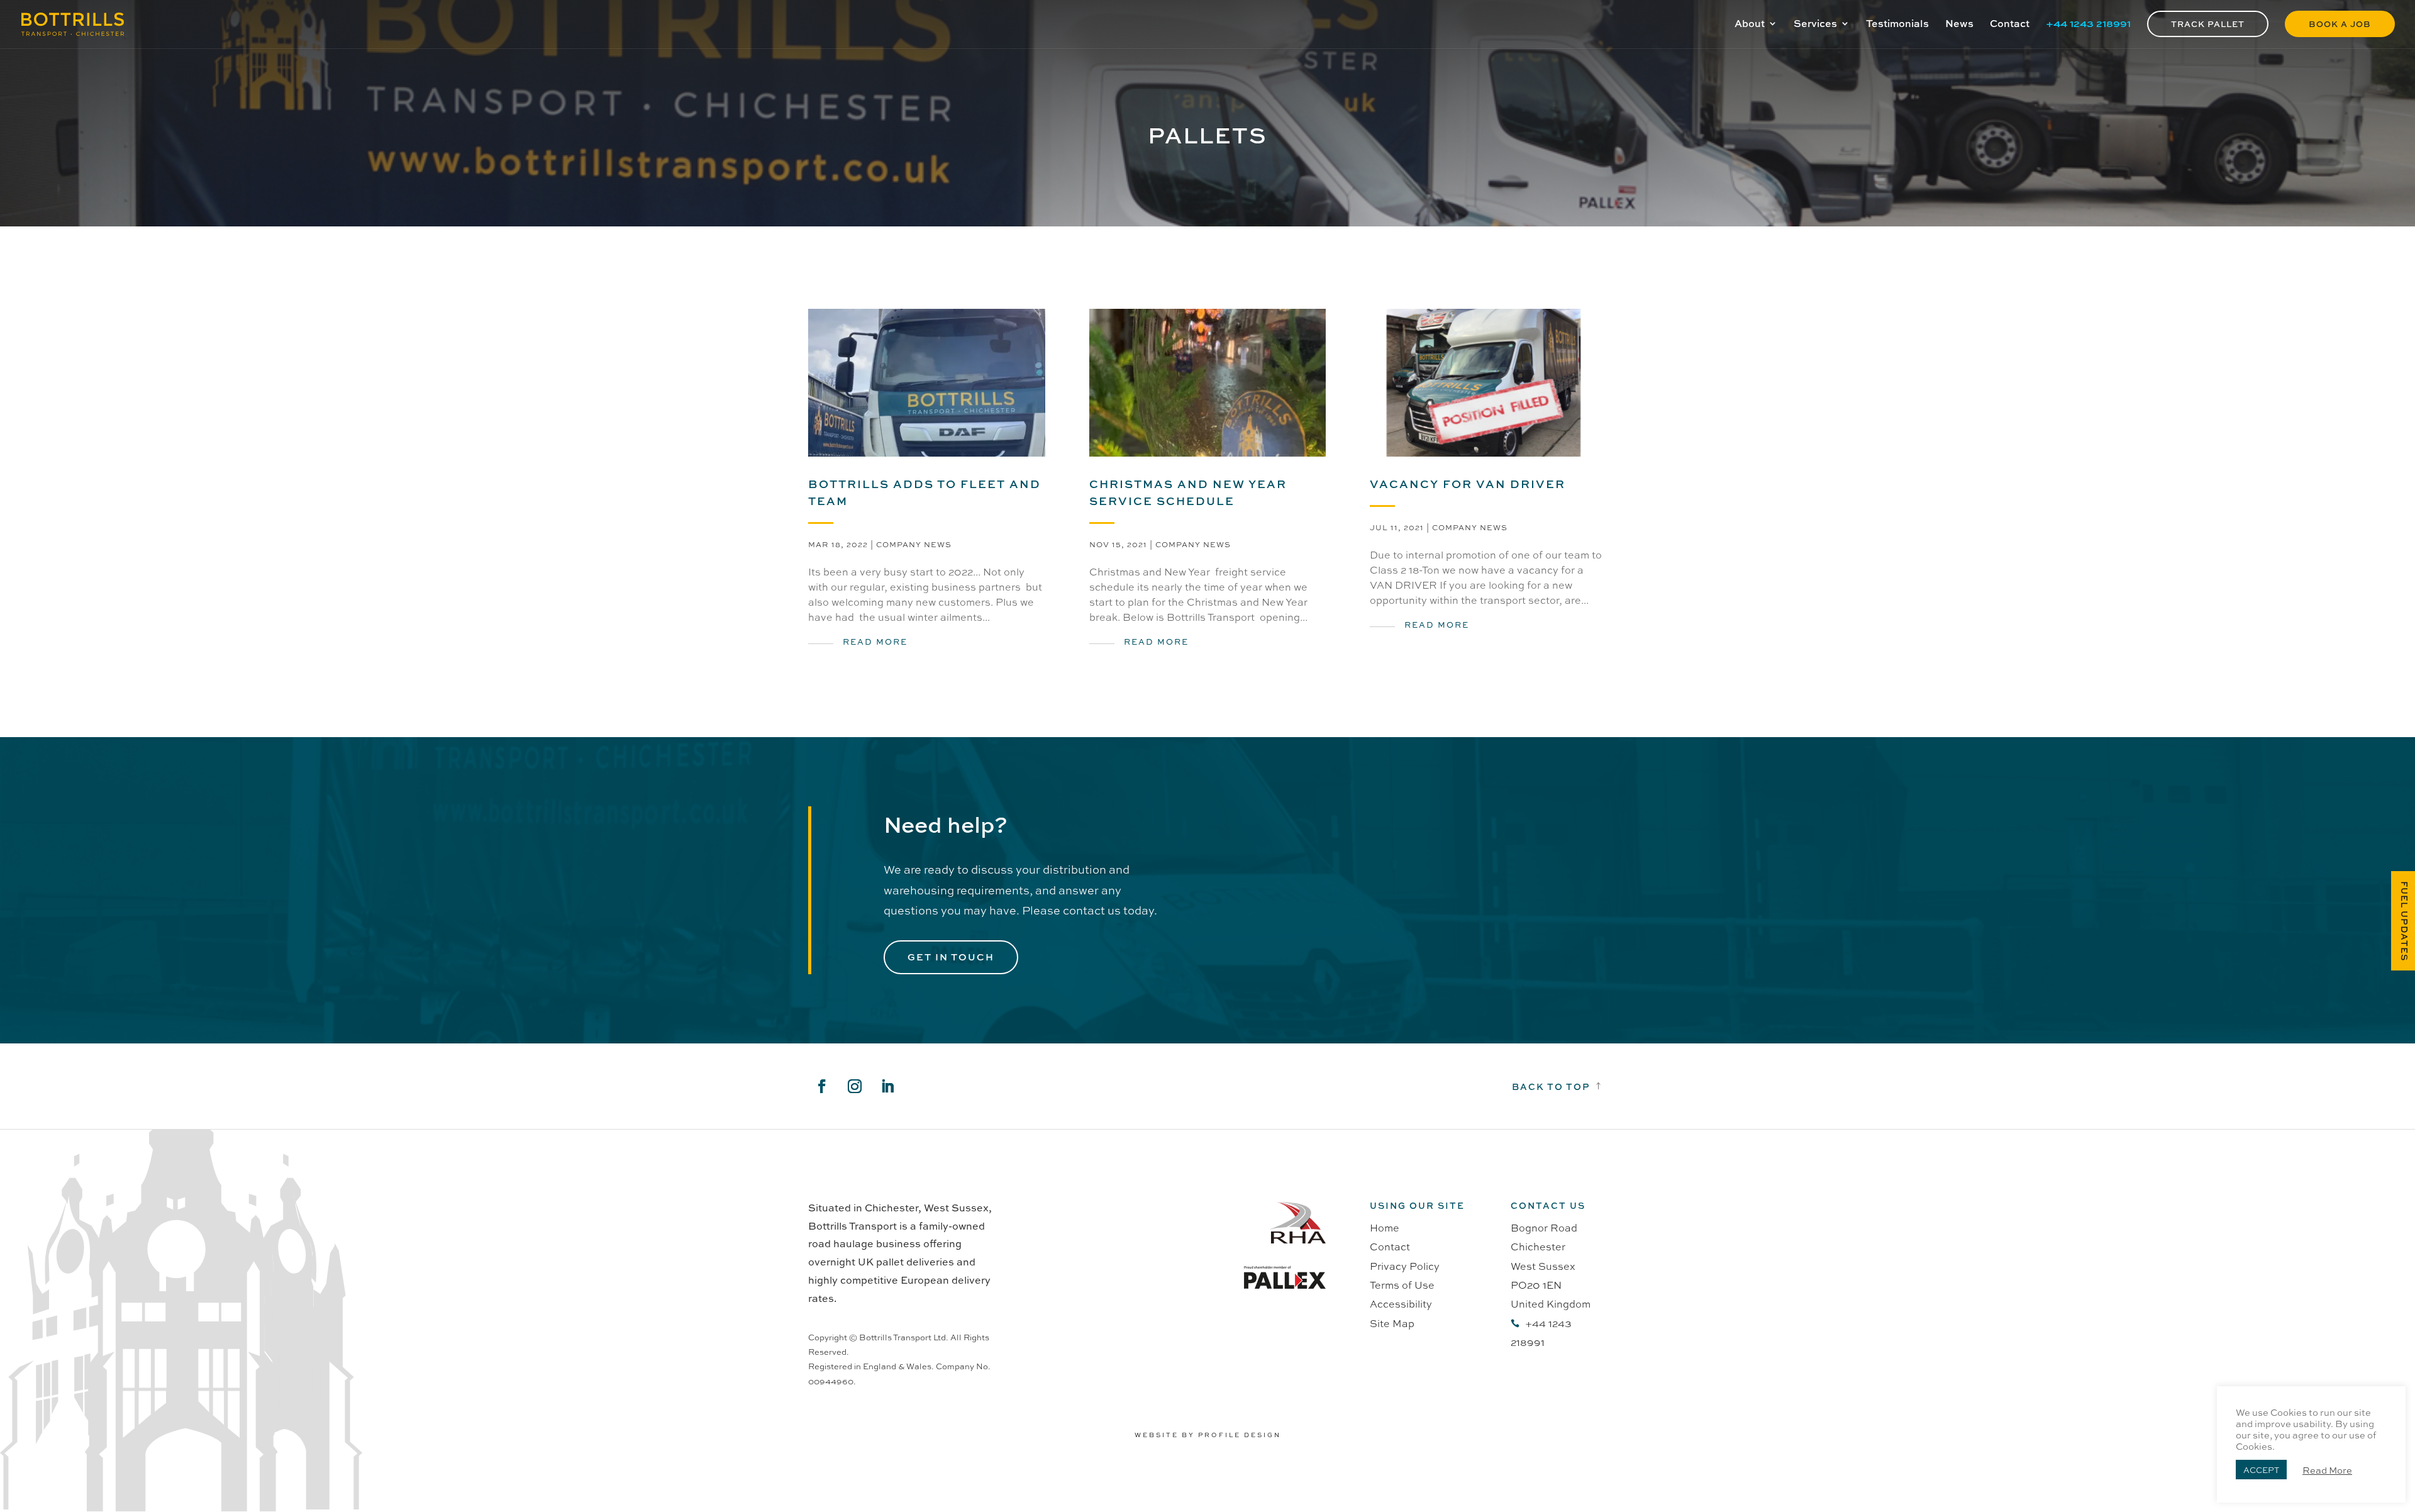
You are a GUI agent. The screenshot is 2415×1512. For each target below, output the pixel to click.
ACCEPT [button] (2261, 1470)
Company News (914, 544)
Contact (1390, 1246)
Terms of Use (1402, 1285)
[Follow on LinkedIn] (887, 1086)
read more (875, 641)
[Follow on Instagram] (855, 1086)
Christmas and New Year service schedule (1188, 492)
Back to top (1551, 1086)
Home (1385, 1227)
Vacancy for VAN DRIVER (1468, 484)
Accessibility (1401, 1304)
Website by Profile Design (1208, 1435)
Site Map (1392, 1323)
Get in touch (951, 957)
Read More (2327, 1470)
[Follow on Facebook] (822, 1086)
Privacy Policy (1405, 1266)
